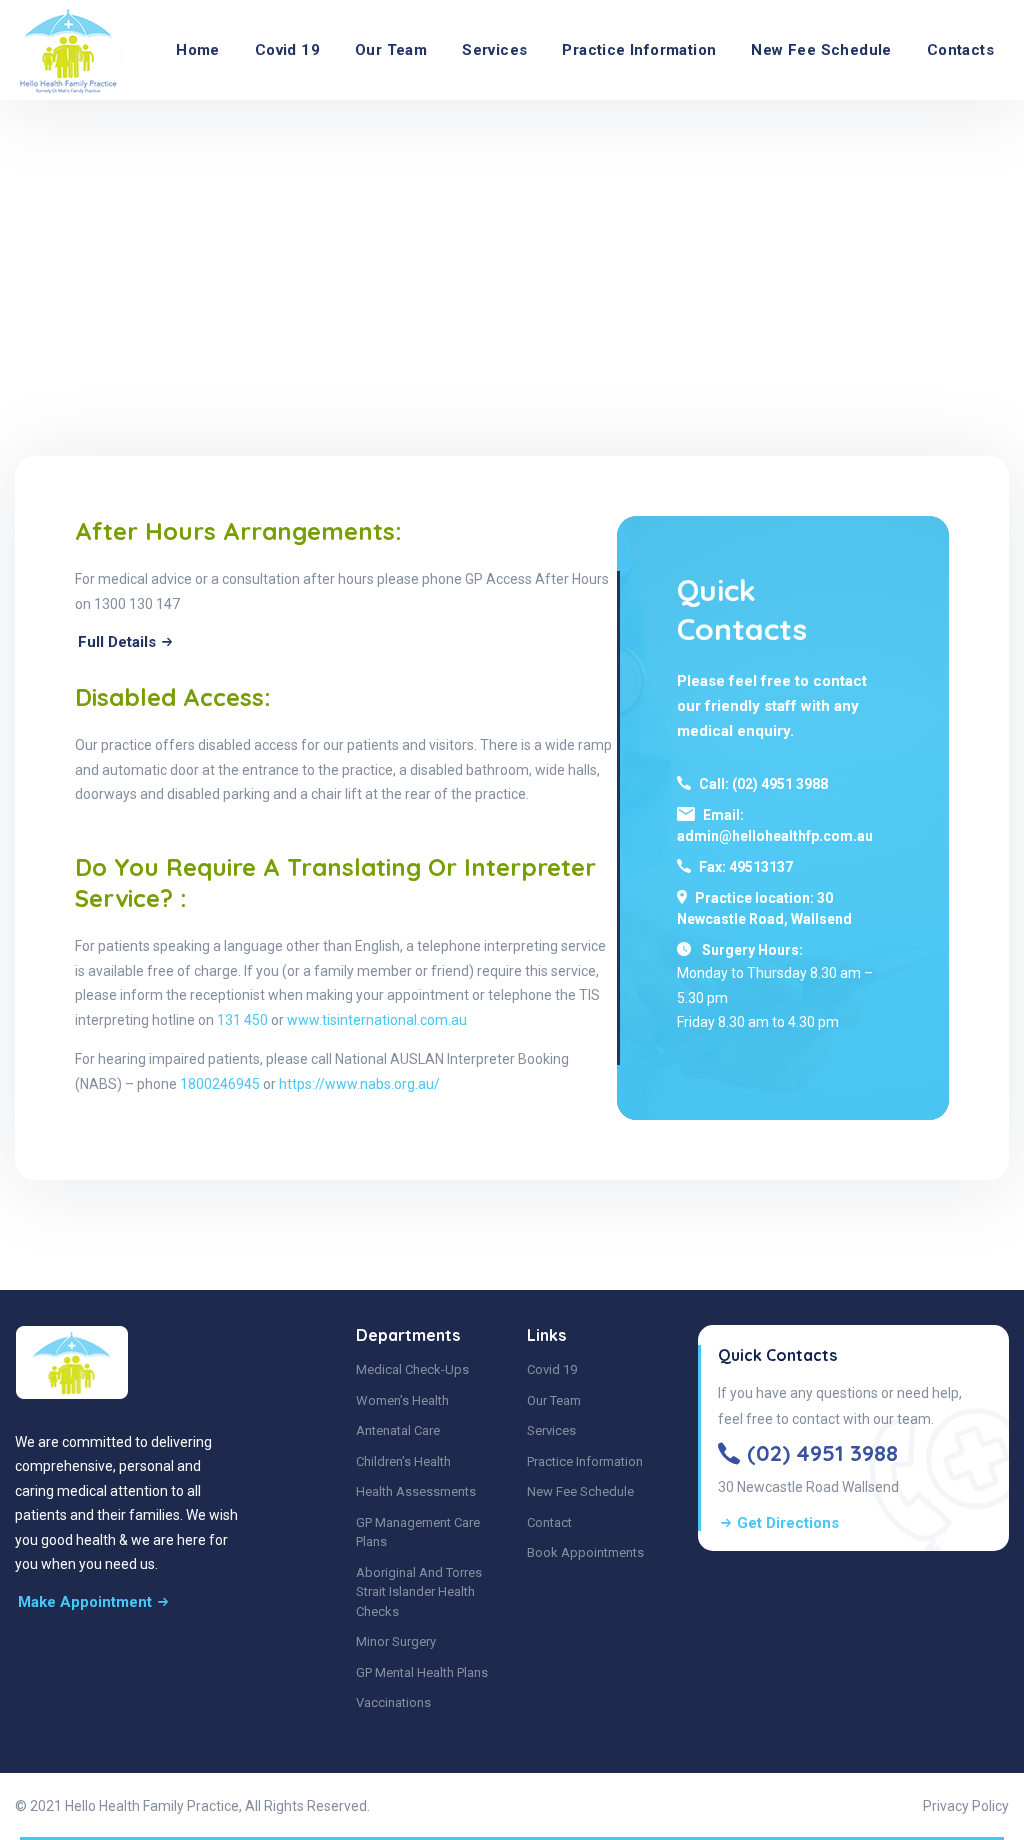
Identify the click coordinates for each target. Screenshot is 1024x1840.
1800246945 (221, 1084)
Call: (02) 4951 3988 (763, 784)
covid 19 (287, 50)
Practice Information (639, 50)
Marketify (403, 1806)
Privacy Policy (966, 1806)
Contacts (960, 50)
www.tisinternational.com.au (377, 1020)
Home (198, 50)
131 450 (242, 1020)
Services (494, 50)
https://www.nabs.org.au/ (359, 1084)
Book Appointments (585, 1552)
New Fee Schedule (821, 50)
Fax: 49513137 (746, 867)
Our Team (391, 50)
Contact (549, 1522)
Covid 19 (552, 1369)
